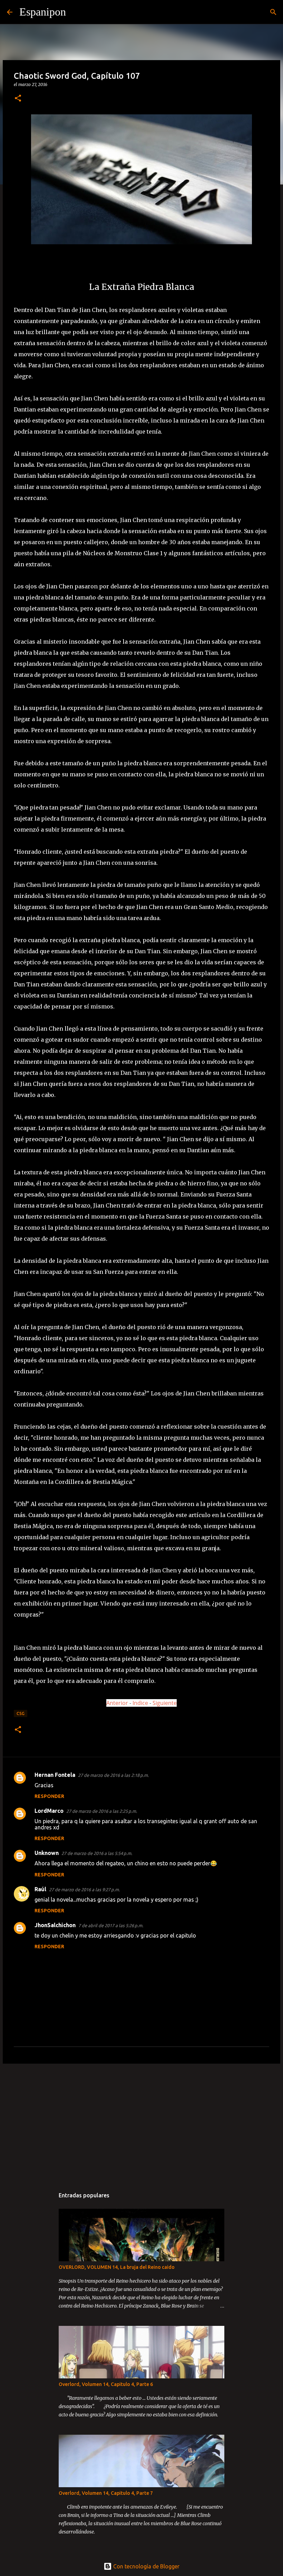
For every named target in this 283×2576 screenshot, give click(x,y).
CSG (21, 1713)
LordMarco (49, 1811)
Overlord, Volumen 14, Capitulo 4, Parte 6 (106, 2384)
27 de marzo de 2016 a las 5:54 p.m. (97, 1853)
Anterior (117, 1703)
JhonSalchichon (55, 1925)
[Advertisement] (141, 2122)
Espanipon (43, 12)
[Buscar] (76, 12)
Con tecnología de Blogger (146, 2566)
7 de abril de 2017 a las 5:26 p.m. (111, 1925)
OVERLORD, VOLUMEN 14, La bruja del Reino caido (117, 2267)
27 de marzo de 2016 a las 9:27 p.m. (84, 1890)
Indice (141, 1703)
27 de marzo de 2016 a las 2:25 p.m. (102, 1811)
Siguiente (165, 1703)
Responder (49, 1796)
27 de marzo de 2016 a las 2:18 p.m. (113, 1775)
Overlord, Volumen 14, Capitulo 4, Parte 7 (106, 2493)
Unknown (47, 1853)
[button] (18, 99)
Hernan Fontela (55, 1775)
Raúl (40, 1889)
